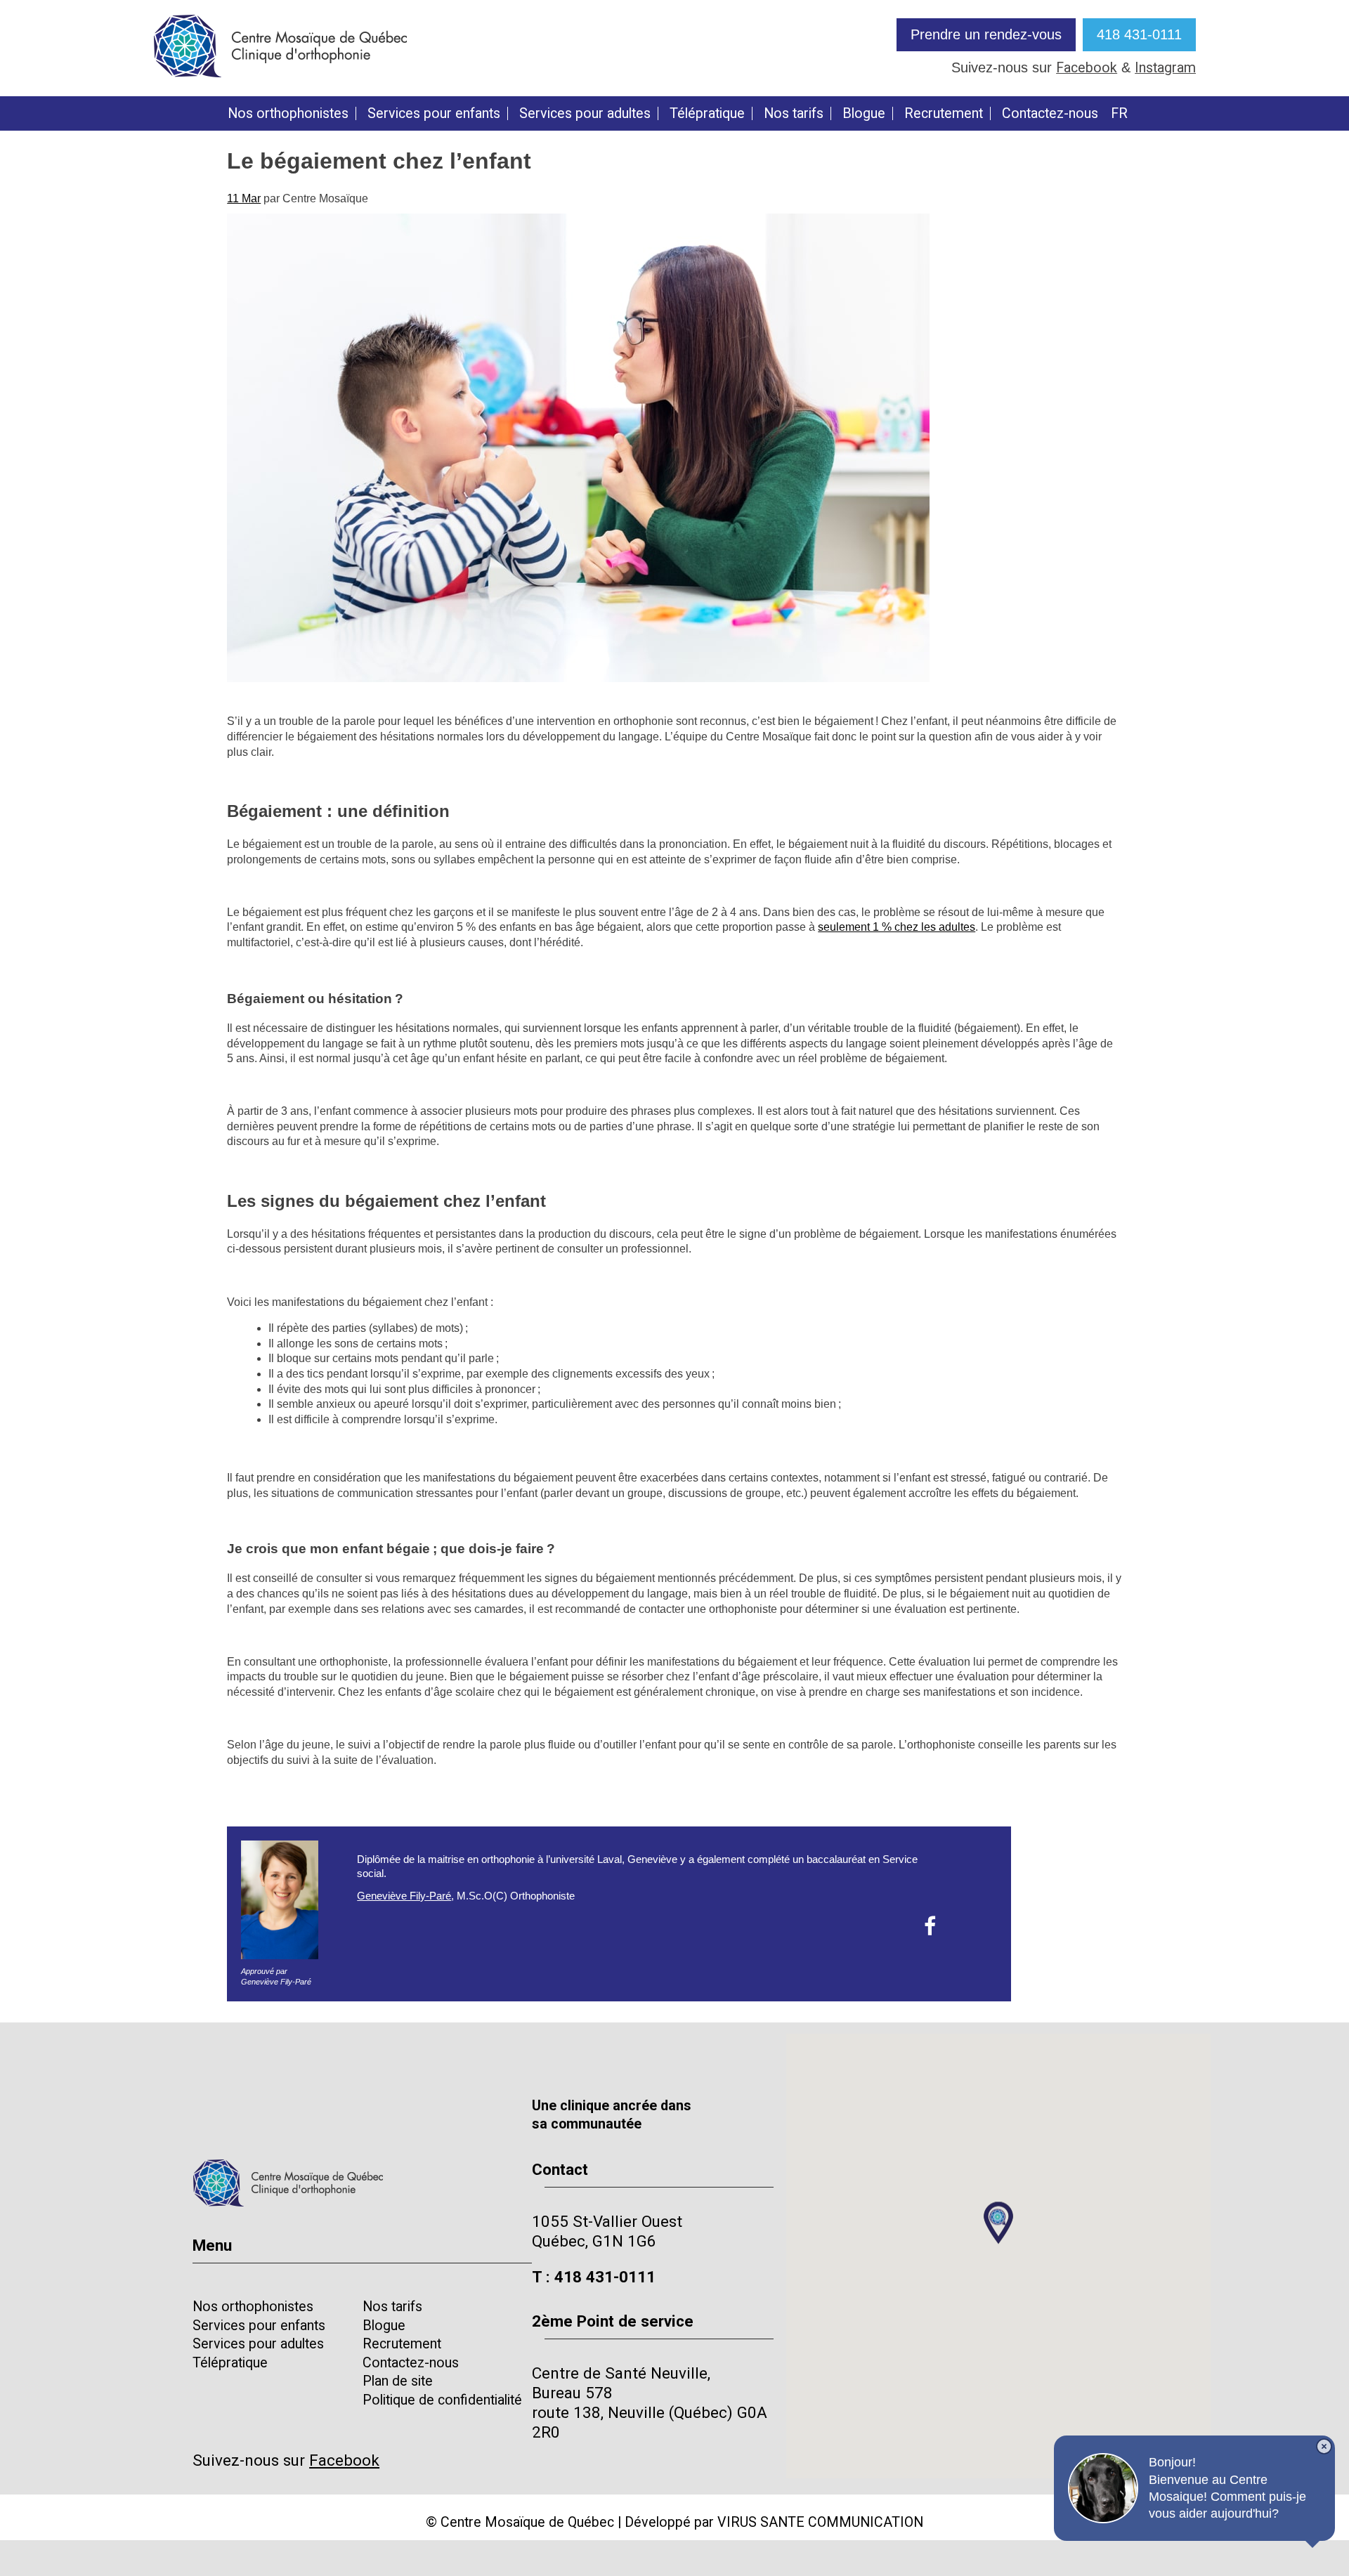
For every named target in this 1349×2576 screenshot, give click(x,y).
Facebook (1087, 68)
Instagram (1165, 68)
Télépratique (707, 114)
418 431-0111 (1139, 34)
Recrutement (944, 114)
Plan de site (398, 2381)
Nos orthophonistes (288, 114)
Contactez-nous (1050, 114)
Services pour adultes (585, 114)
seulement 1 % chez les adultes (897, 927)
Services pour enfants (434, 114)
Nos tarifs (794, 114)
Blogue (864, 114)
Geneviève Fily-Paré (404, 1896)
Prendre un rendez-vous (986, 34)
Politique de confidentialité (442, 2400)
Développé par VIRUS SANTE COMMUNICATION (774, 2522)
